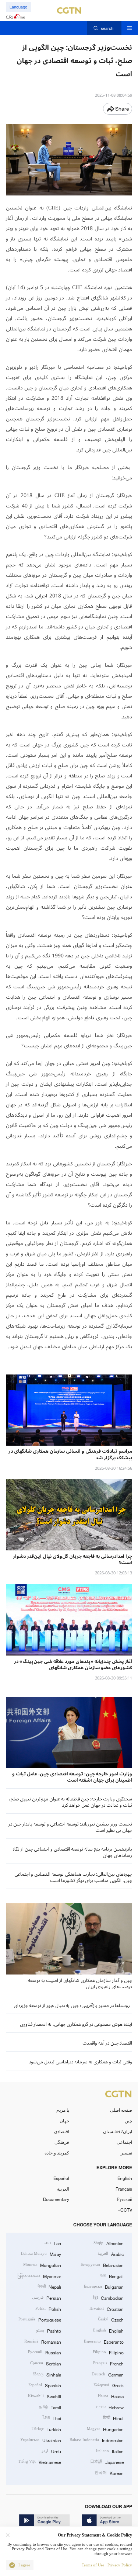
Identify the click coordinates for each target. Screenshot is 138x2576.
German (108, 2374)
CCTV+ (125, 2210)
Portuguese (40, 2319)
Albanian (109, 2243)
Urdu (51, 2451)
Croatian (107, 2308)
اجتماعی (124, 2142)
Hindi (113, 2418)
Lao (53, 2243)
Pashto (49, 2330)
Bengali (112, 2276)
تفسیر (126, 2153)
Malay (41, 2253)
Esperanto (104, 2341)
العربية (63, 2189)
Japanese (107, 2461)
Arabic (111, 2253)
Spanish (45, 2385)
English (125, 2178)
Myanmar (39, 2276)
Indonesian (97, 2440)
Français (124, 2189)
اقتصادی (62, 2131)
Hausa (111, 2396)
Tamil (50, 2407)
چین (128, 2121)
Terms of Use (93, 2565)
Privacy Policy (120, 2565)
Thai (52, 2418)
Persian (47, 2297)
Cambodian (108, 2297)
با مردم (63, 2110)
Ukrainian (41, 2440)
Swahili (45, 2396)
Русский (125, 2199)
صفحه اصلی (121, 2110)
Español (61, 2178)
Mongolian (42, 2265)
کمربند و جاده (57, 2153)
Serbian (46, 2363)
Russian (45, 2352)
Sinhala (47, 2374)
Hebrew (110, 2407)
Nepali (49, 2286)
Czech (111, 2319)
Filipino (108, 2352)
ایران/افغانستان (118, 2131)
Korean (109, 2473)
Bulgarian (104, 2286)
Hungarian (105, 2429)
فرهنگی (62, 2142)
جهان (64, 2121)
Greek (109, 2385)
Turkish (46, 2429)
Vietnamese (40, 2461)
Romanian (43, 2341)
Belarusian (102, 2265)
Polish (48, 2308)
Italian (110, 2451)
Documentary (56, 2199)
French (108, 2363)
